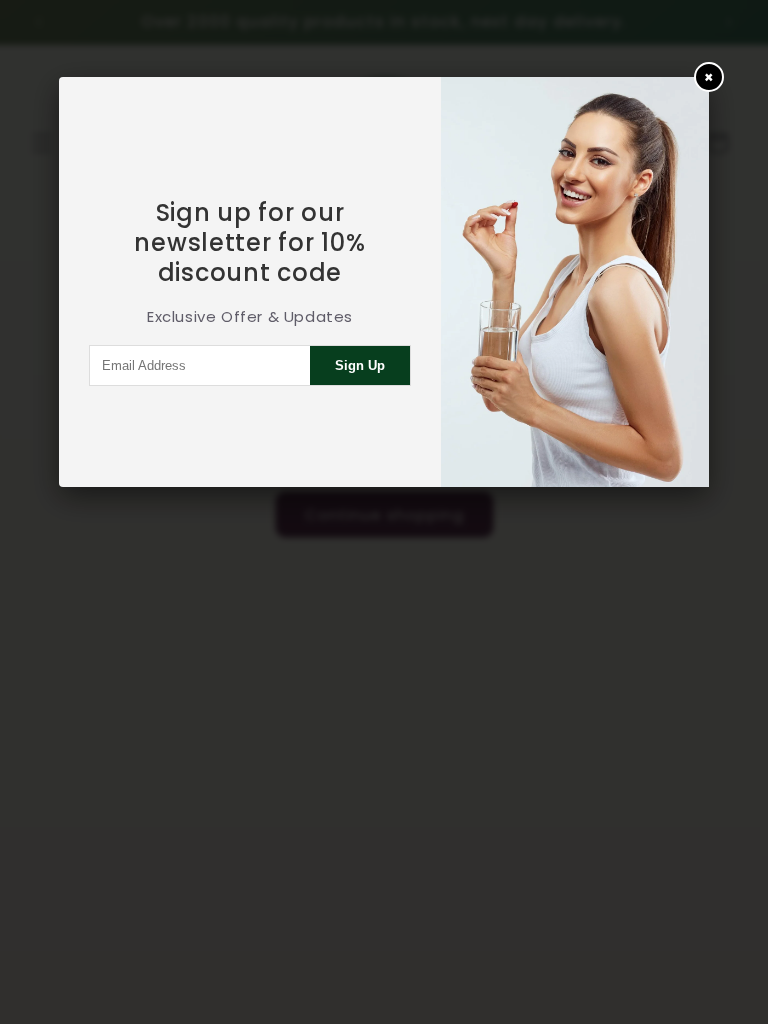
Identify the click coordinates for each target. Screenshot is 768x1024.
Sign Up (360, 365)
